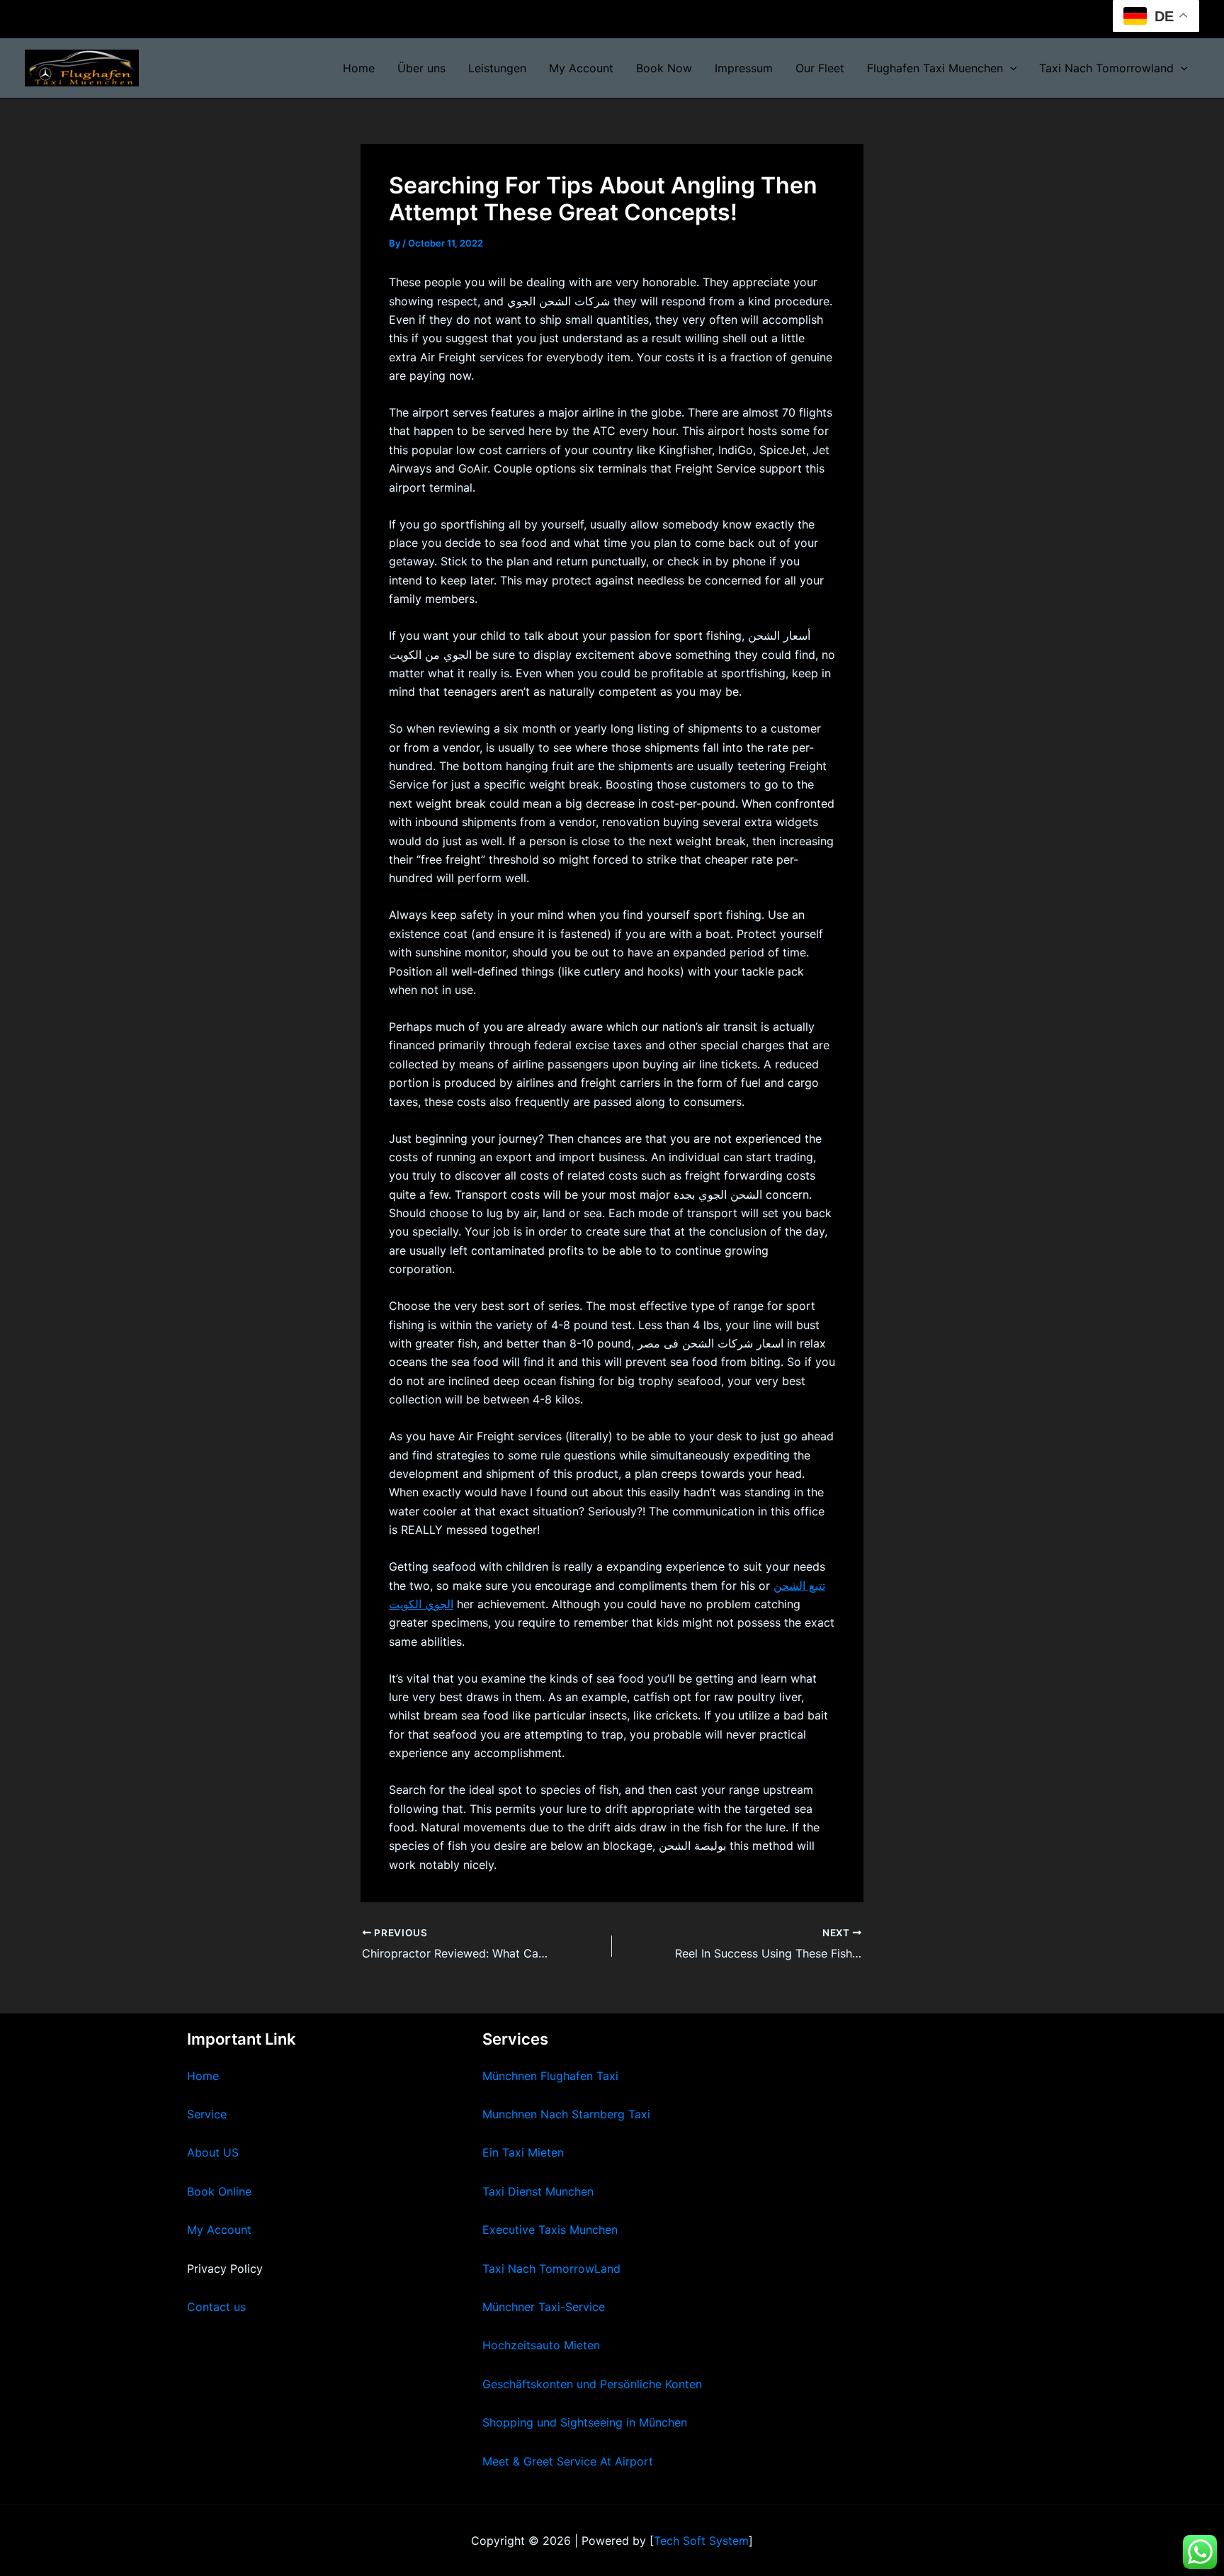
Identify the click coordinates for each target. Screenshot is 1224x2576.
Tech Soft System (701, 2541)
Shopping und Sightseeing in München (585, 2422)
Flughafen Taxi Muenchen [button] (935, 68)
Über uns (421, 68)
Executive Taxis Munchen (550, 2230)
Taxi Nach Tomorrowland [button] (1106, 68)
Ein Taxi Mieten (523, 2152)
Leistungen (497, 68)
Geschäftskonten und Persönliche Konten (592, 2384)
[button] (1010, 68)
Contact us (216, 2307)
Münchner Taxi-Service (544, 2307)
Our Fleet (820, 68)
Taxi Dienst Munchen (538, 2191)
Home (359, 68)
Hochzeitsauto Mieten (541, 2345)
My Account (581, 68)
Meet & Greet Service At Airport (568, 2461)
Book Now (664, 68)
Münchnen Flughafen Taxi (550, 2076)
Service (207, 2114)
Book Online (219, 2191)
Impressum (744, 68)
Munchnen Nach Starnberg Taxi (566, 2114)
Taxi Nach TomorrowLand (551, 2269)
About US (213, 2152)
